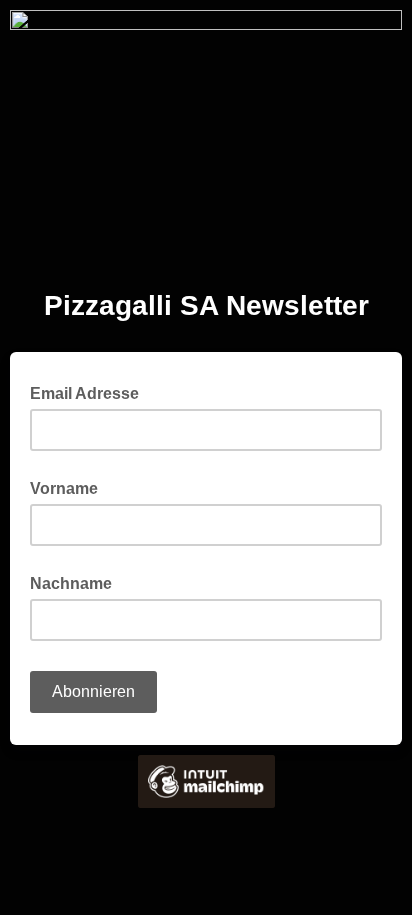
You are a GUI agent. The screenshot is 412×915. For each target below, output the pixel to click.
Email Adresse (90, 392)
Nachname (71, 583)
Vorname (64, 488)
